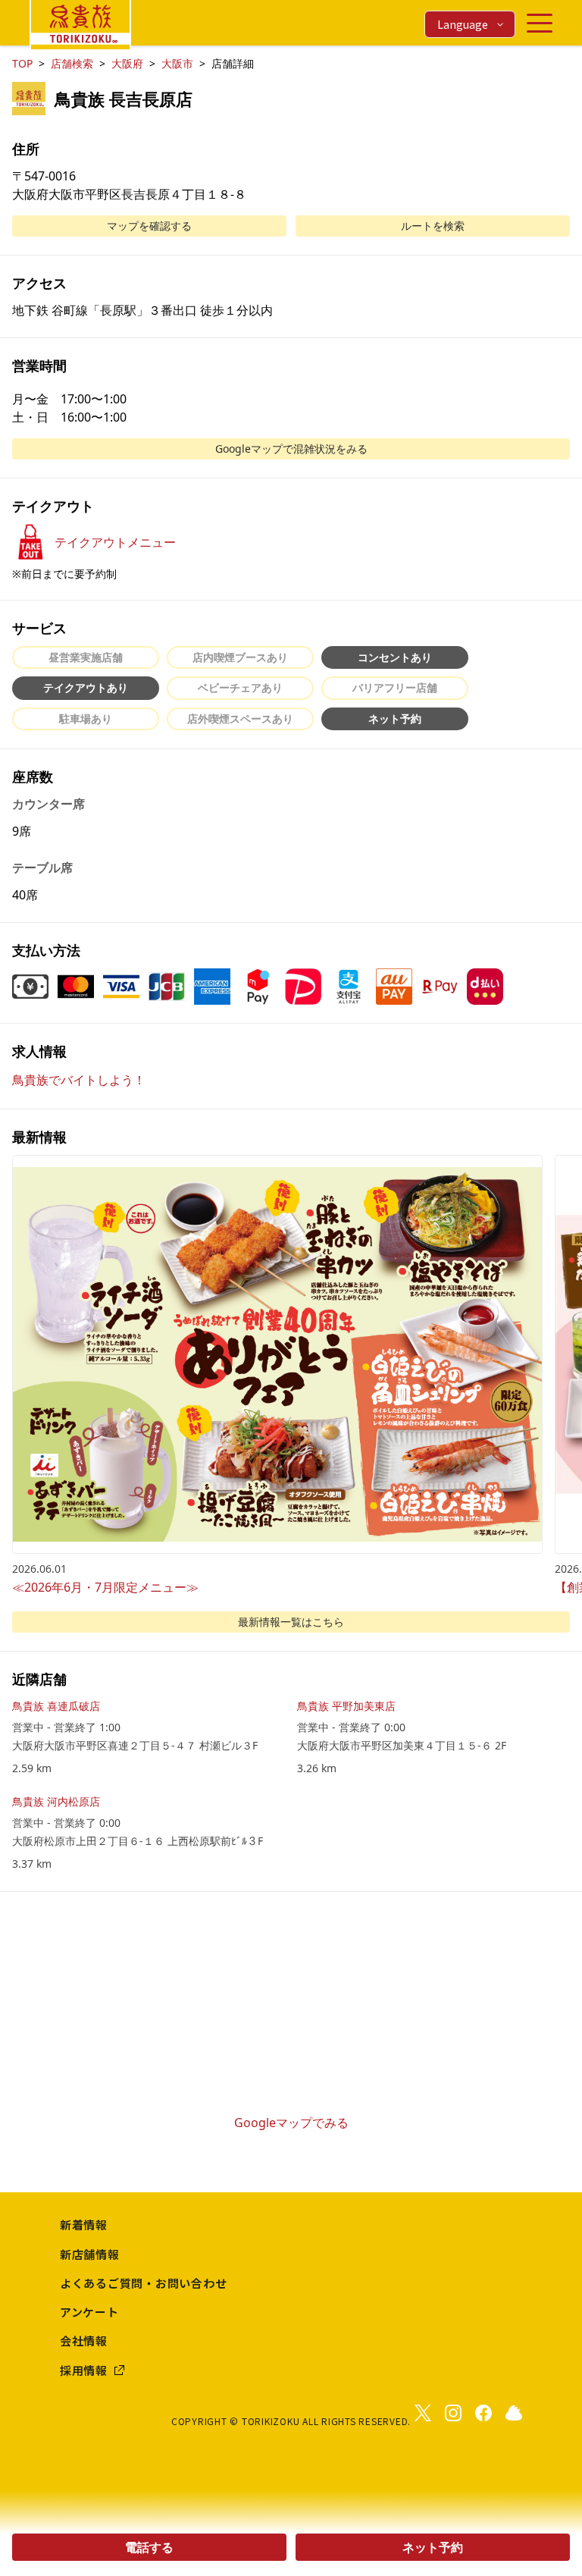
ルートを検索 (433, 226)
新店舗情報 (90, 2254)
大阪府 (127, 63)
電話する (149, 2547)
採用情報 (84, 2370)
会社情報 (84, 2341)
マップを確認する (149, 226)
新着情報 (84, 2225)
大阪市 (177, 63)
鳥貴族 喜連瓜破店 (56, 1706)
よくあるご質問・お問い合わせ (144, 2283)
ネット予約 (433, 2547)
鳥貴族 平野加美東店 (346, 1706)
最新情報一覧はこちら (291, 1622)
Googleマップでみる (291, 2123)
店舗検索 (72, 63)
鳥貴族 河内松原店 (56, 1801)
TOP (22, 63)
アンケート (89, 2312)
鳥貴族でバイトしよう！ (79, 1080)
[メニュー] (540, 23)
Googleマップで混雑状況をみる (291, 449)
